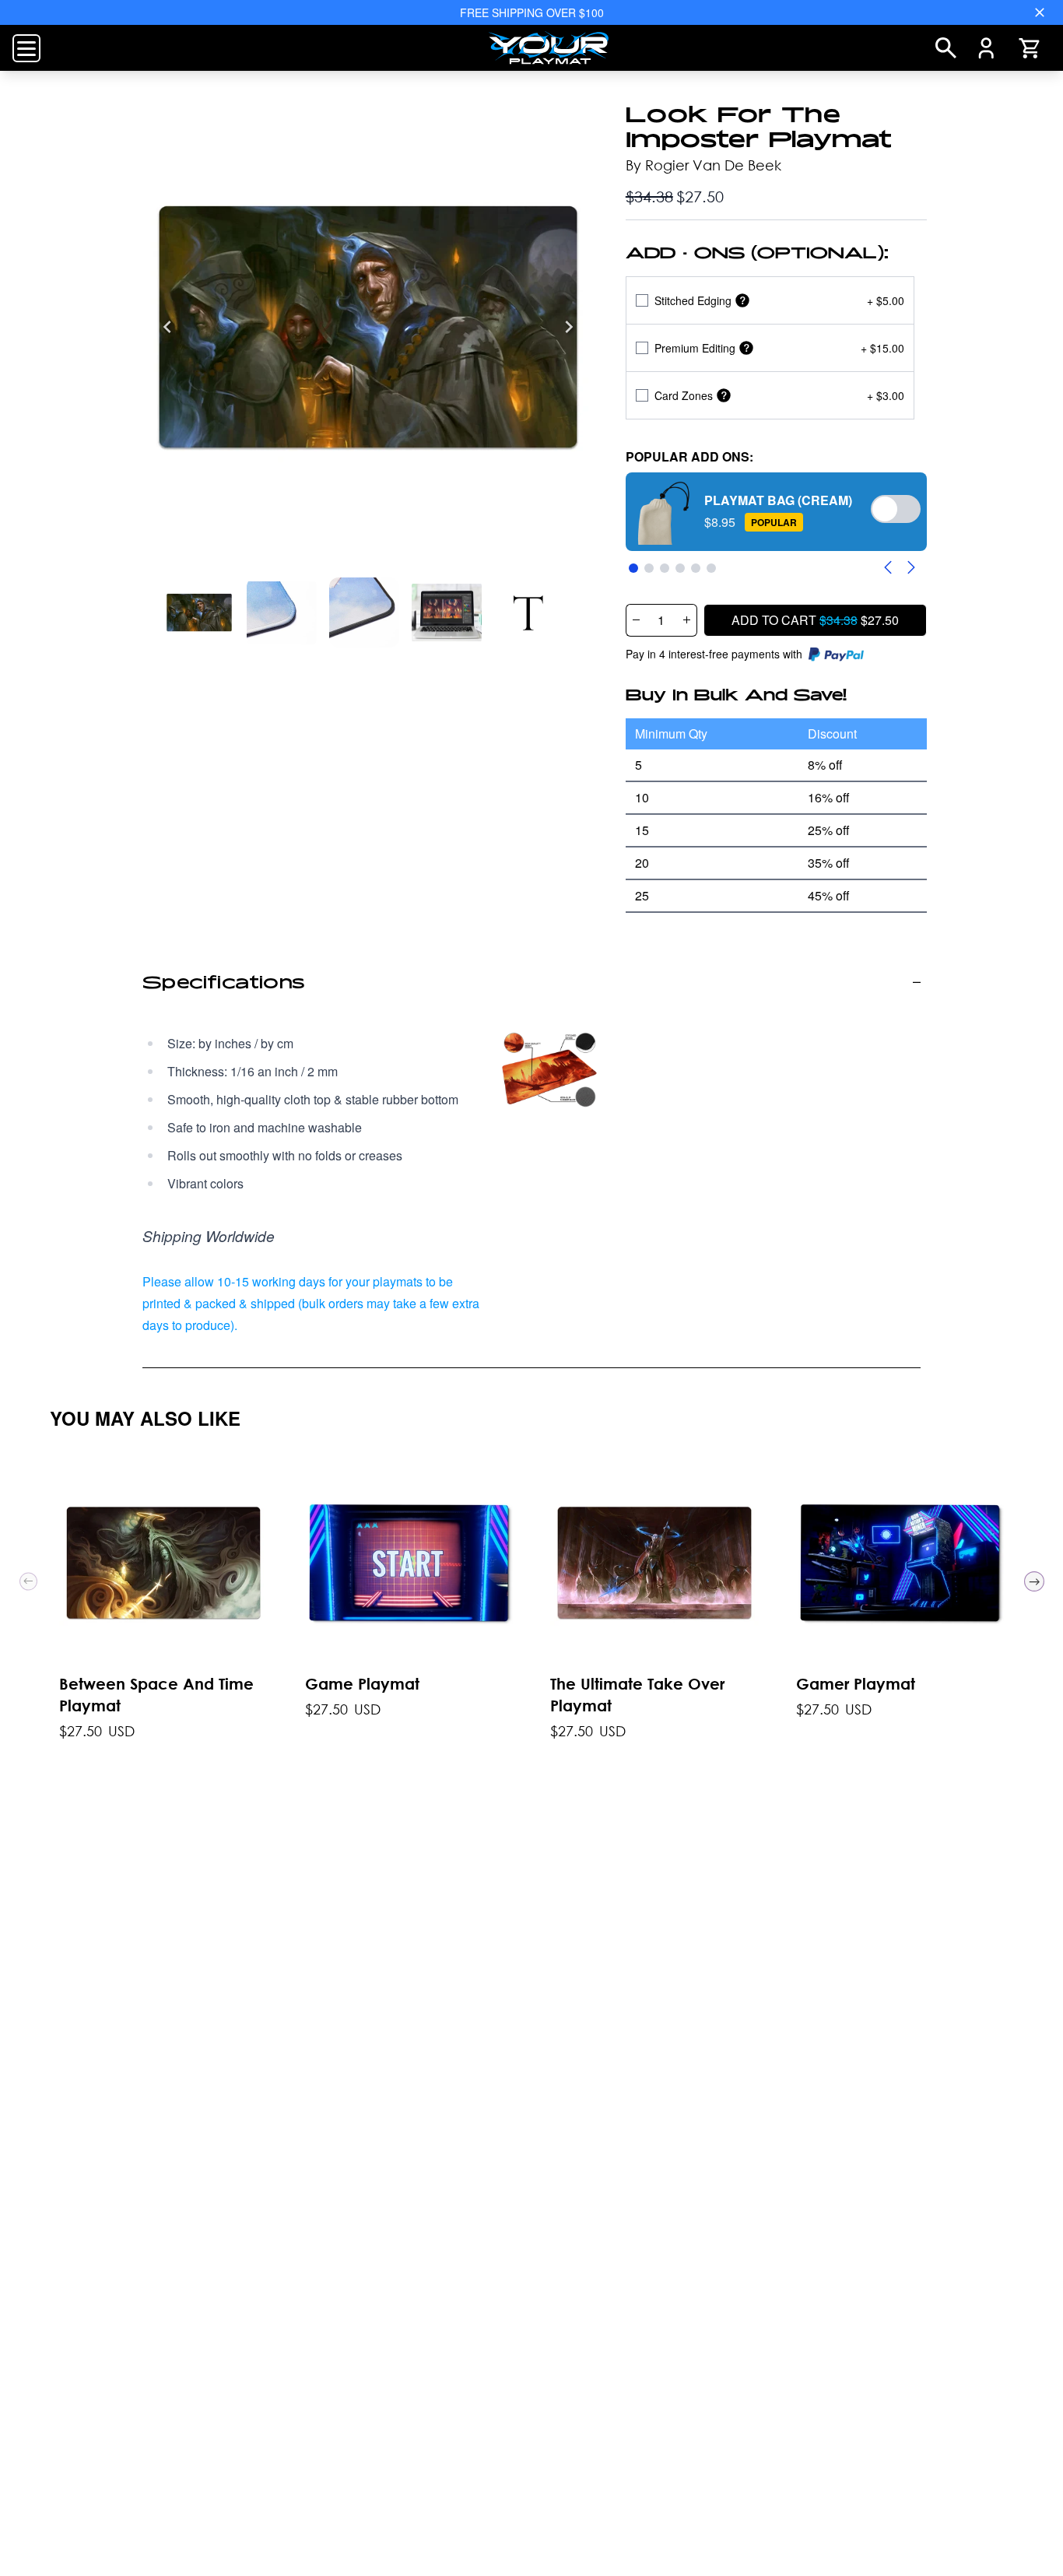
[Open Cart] (1029, 48)
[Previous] (167, 327)
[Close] (1040, 12)
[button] (776, 512)
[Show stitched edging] (742, 300)
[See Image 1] (282, 612)
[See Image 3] (447, 612)
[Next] (569, 327)
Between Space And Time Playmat (156, 1694)
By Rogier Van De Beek (703, 165)
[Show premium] (746, 347)
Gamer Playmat (856, 1683)
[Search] (946, 48)
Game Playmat (362, 1683)
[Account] (986, 48)
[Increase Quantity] (687, 620)
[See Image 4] (529, 612)
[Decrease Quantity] (636, 620)
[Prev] (28, 1581)
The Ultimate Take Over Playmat (637, 1694)
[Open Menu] (26, 48)
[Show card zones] (724, 395)
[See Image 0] (199, 612)
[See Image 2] (364, 612)
